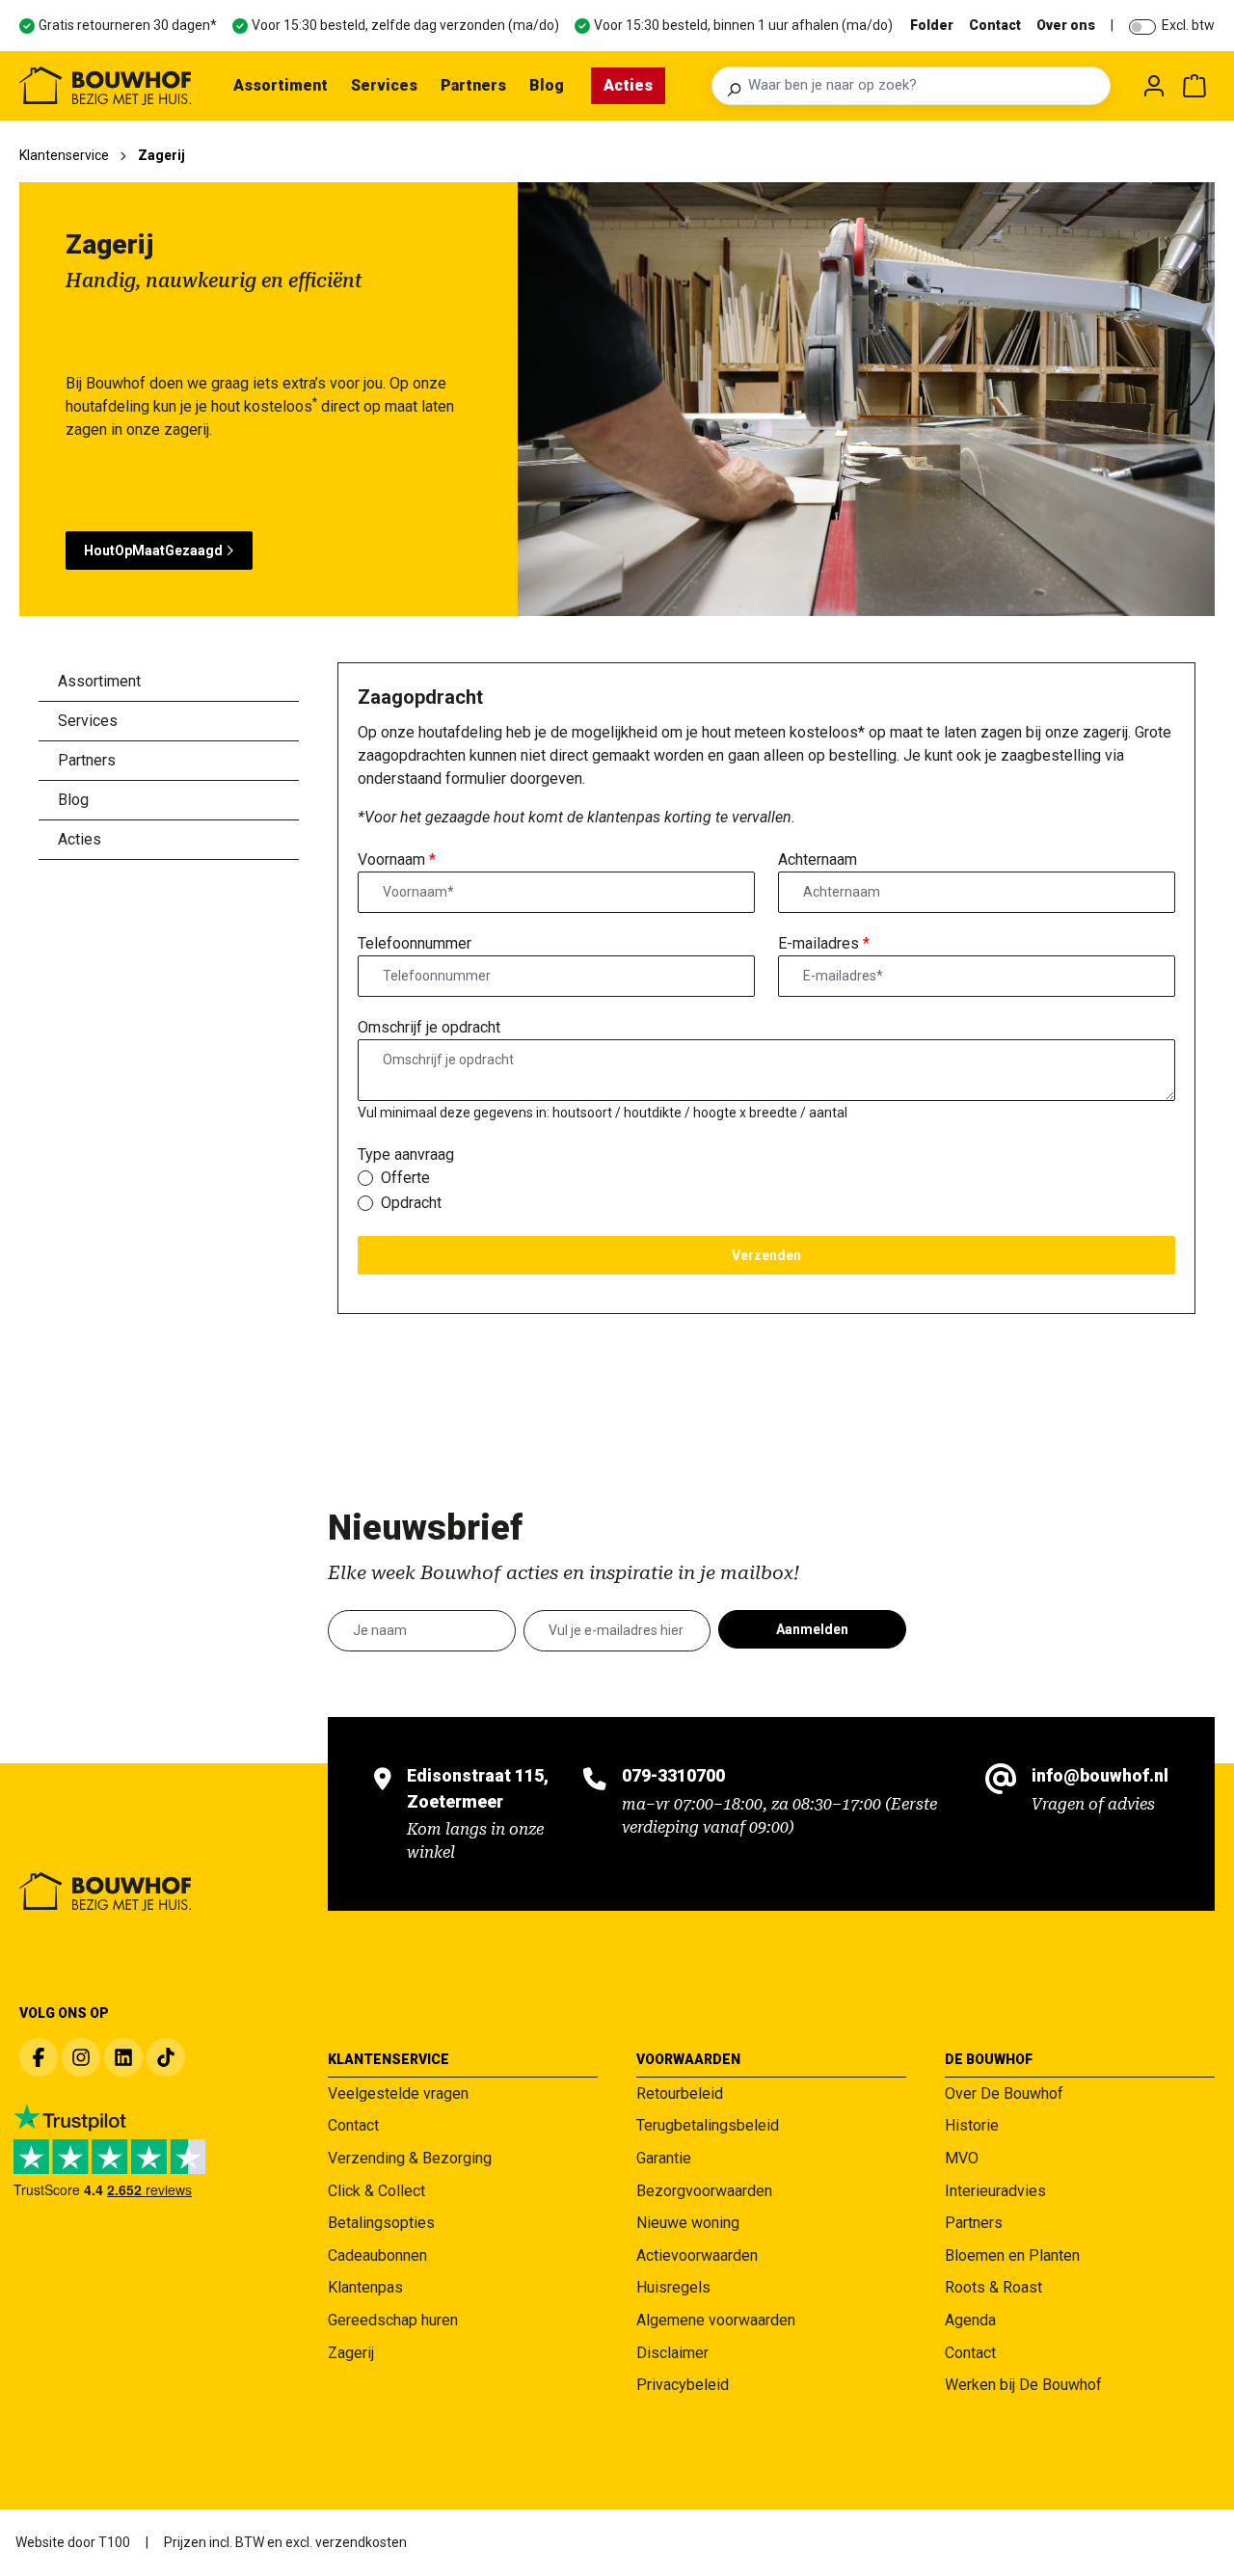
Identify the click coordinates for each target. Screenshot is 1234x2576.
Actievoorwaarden (697, 2255)
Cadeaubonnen (377, 2255)
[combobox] (924, 86)
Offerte (405, 1178)
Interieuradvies (995, 2191)
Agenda (970, 2320)
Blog (73, 800)
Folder (932, 25)
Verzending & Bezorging (410, 2158)
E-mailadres (824, 943)
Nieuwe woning (688, 2223)
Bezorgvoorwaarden (704, 2191)
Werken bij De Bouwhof (1023, 2385)
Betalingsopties (381, 2223)
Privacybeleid (683, 2385)
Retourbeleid (680, 2093)
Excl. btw (1188, 25)
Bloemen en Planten (1012, 2255)
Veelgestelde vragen (398, 2093)
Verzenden (766, 1255)
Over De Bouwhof (1004, 2093)
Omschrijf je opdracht (429, 1027)
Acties (80, 839)
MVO (962, 2158)
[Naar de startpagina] (105, 86)
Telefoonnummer (415, 943)
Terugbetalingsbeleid (708, 2125)
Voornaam (397, 859)
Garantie (664, 2158)
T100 (114, 2542)
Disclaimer (672, 2353)
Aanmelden (812, 1629)
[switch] (1142, 27)
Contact (995, 25)
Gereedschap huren (393, 2320)
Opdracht (411, 1203)
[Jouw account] (1154, 86)
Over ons (1066, 25)
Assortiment (99, 681)
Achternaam (818, 859)
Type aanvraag (406, 1154)
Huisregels (673, 2287)
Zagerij (351, 2353)
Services (88, 721)
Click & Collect (376, 2191)
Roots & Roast (993, 2287)
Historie (972, 2125)
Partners (87, 760)
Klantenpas (365, 2287)
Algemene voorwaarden (716, 2320)
